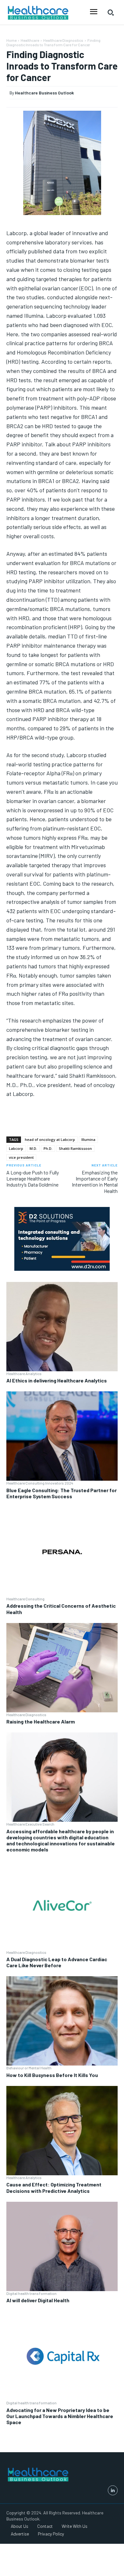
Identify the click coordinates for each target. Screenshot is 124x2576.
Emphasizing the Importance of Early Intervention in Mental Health (95, 1182)
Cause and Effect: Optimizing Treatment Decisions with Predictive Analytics (54, 2187)
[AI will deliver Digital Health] (62, 2246)
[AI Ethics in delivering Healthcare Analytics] (62, 1327)
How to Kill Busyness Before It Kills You (52, 2075)
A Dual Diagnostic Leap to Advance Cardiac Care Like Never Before (57, 1962)
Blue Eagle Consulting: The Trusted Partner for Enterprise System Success (62, 1493)
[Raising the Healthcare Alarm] (62, 1668)
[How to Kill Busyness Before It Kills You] (62, 2021)
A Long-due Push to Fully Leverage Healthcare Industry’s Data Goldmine (33, 1178)
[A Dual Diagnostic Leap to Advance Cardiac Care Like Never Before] (62, 1905)
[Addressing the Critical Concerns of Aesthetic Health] (62, 1552)
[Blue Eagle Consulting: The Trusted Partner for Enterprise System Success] (62, 1436)
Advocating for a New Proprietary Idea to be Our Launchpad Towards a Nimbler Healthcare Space (60, 2416)
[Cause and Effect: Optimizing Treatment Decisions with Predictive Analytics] (62, 2131)
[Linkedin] (113, 2490)
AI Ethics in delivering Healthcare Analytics (57, 1380)
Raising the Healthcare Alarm (41, 1721)
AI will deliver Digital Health (38, 2300)
